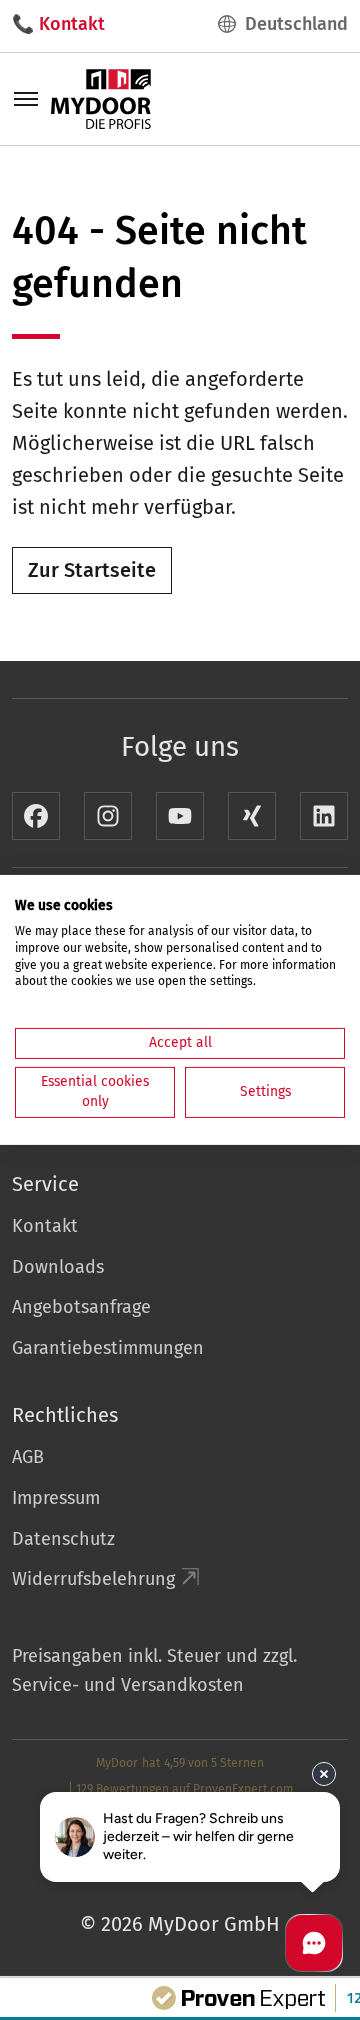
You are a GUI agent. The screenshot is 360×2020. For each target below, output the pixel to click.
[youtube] (180, 816)
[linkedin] (324, 816)
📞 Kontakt (58, 24)
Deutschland (296, 24)
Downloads (58, 1267)
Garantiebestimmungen (108, 1348)
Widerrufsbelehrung (93, 1579)
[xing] (252, 816)
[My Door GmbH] (101, 98)
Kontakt (45, 1226)
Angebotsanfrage (81, 1307)
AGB (28, 1457)
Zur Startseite (92, 570)
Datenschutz (63, 1539)
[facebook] (36, 816)
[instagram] (108, 816)
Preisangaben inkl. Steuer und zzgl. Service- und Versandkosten (154, 1670)
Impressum (56, 1498)
